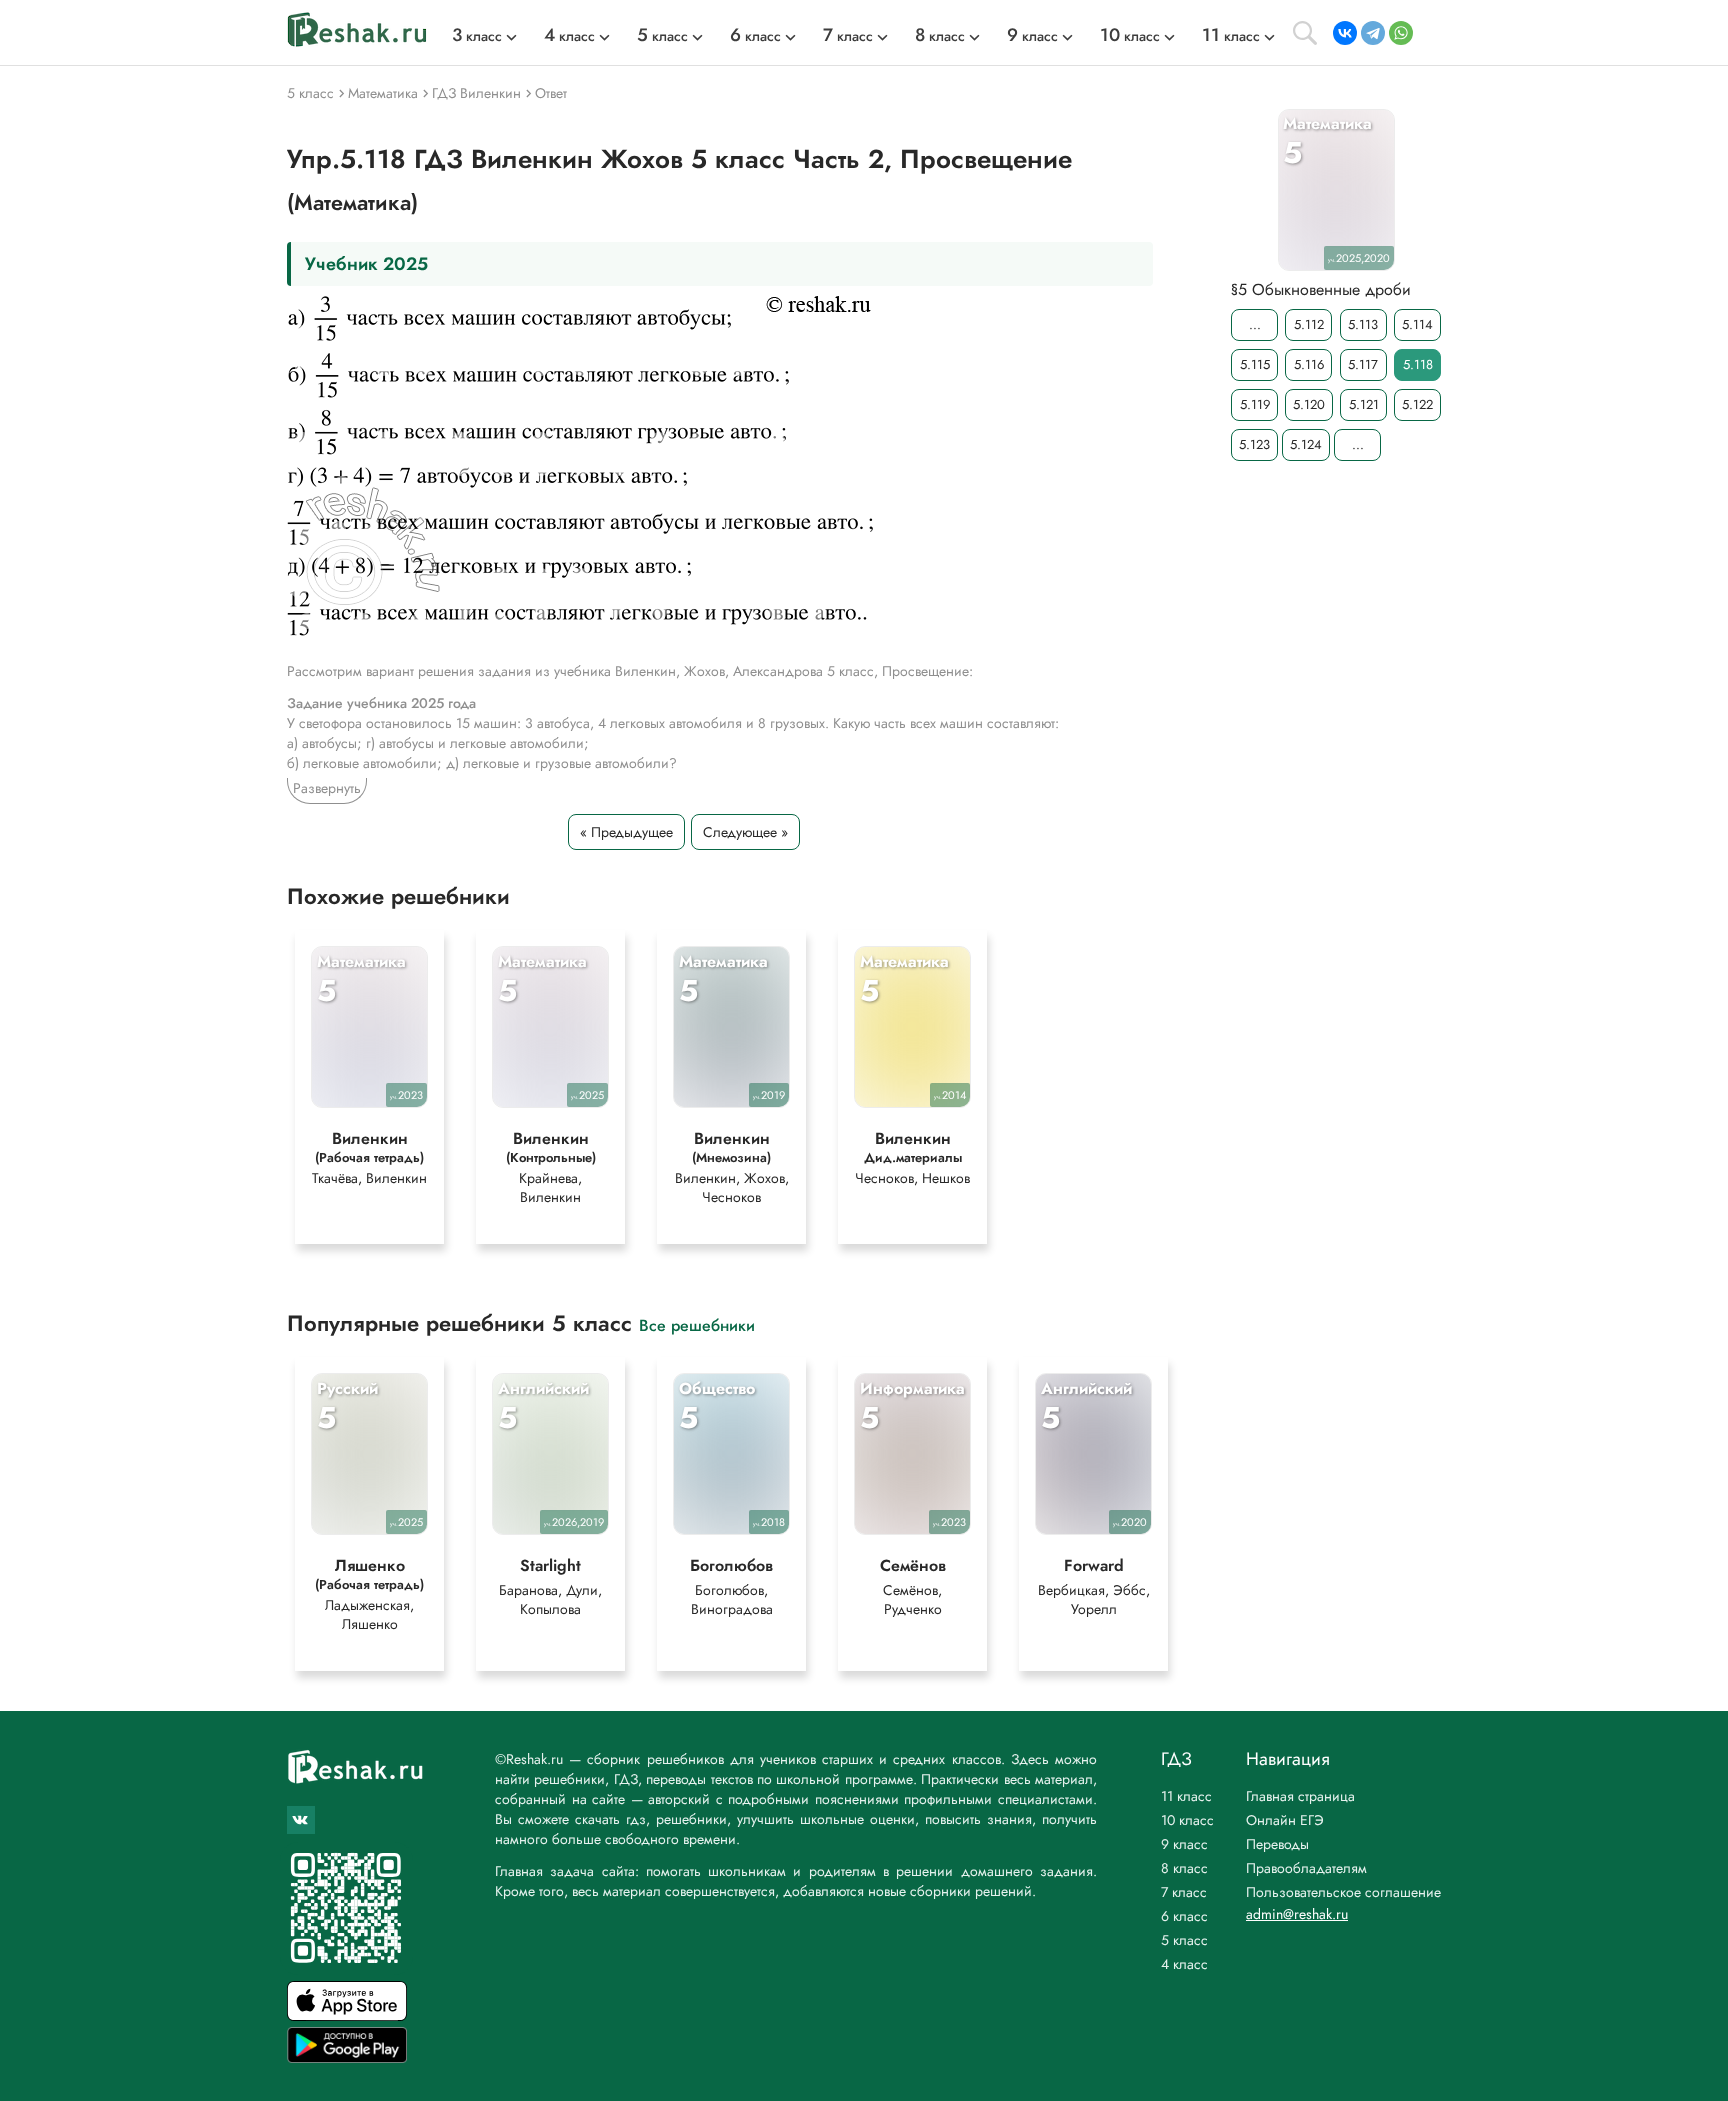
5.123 (1254, 444)
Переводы (1277, 1844)
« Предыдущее (626, 832)
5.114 (1417, 324)
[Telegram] (1373, 33)
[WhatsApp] (1401, 33)
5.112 (1309, 324)
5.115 (1255, 364)
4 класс (1184, 1964)
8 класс (1184, 1868)
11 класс (1186, 1796)
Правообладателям (1306, 1868)
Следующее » (745, 832)
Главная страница (1300, 1796)
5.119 (1255, 404)
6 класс (1184, 1916)
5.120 (1309, 404)
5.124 (1306, 444)
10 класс (1187, 1820)
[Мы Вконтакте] (301, 1820)
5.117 (1363, 364)
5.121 (1364, 404)
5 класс (1184, 1940)
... (1255, 324)
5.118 (1418, 364)
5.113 (1363, 324)
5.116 (1309, 364)
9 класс (1184, 1844)
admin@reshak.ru (1297, 1914)
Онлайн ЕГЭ (1285, 1820)
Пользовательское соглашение (1343, 1892)
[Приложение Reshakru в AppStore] (347, 2015)
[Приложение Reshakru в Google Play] (347, 2057)
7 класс (1184, 1892)
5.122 (1417, 404)
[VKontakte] (1345, 33)
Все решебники (697, 1324)
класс (477, 36)
